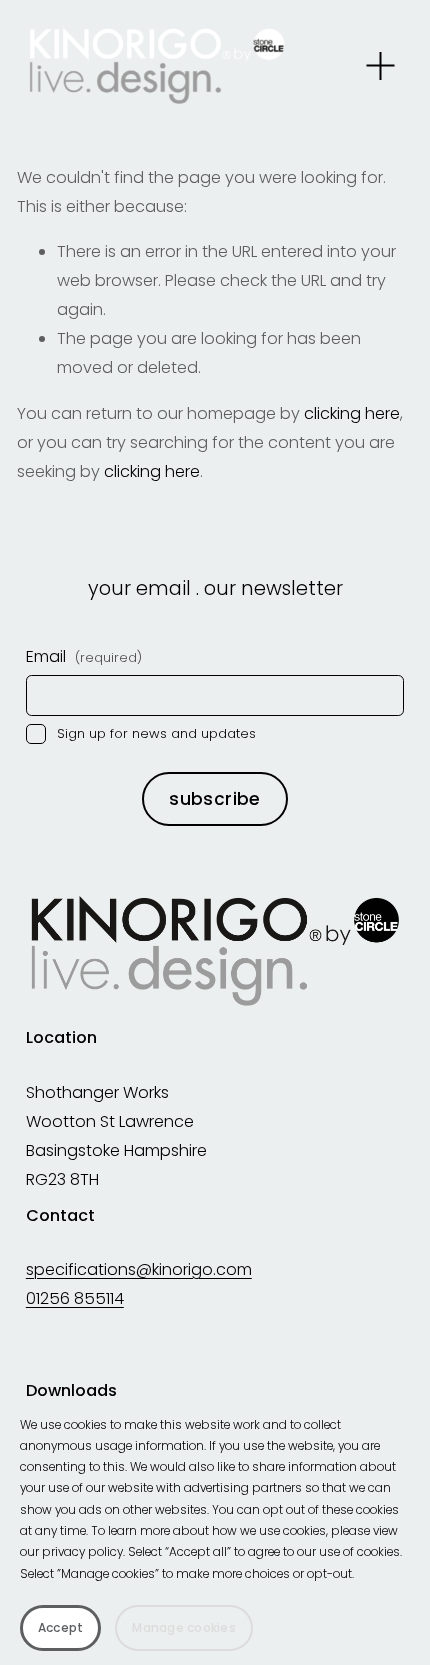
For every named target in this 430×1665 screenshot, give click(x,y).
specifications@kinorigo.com (139, 1269)
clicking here (352, 413)
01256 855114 (75, 1298)
